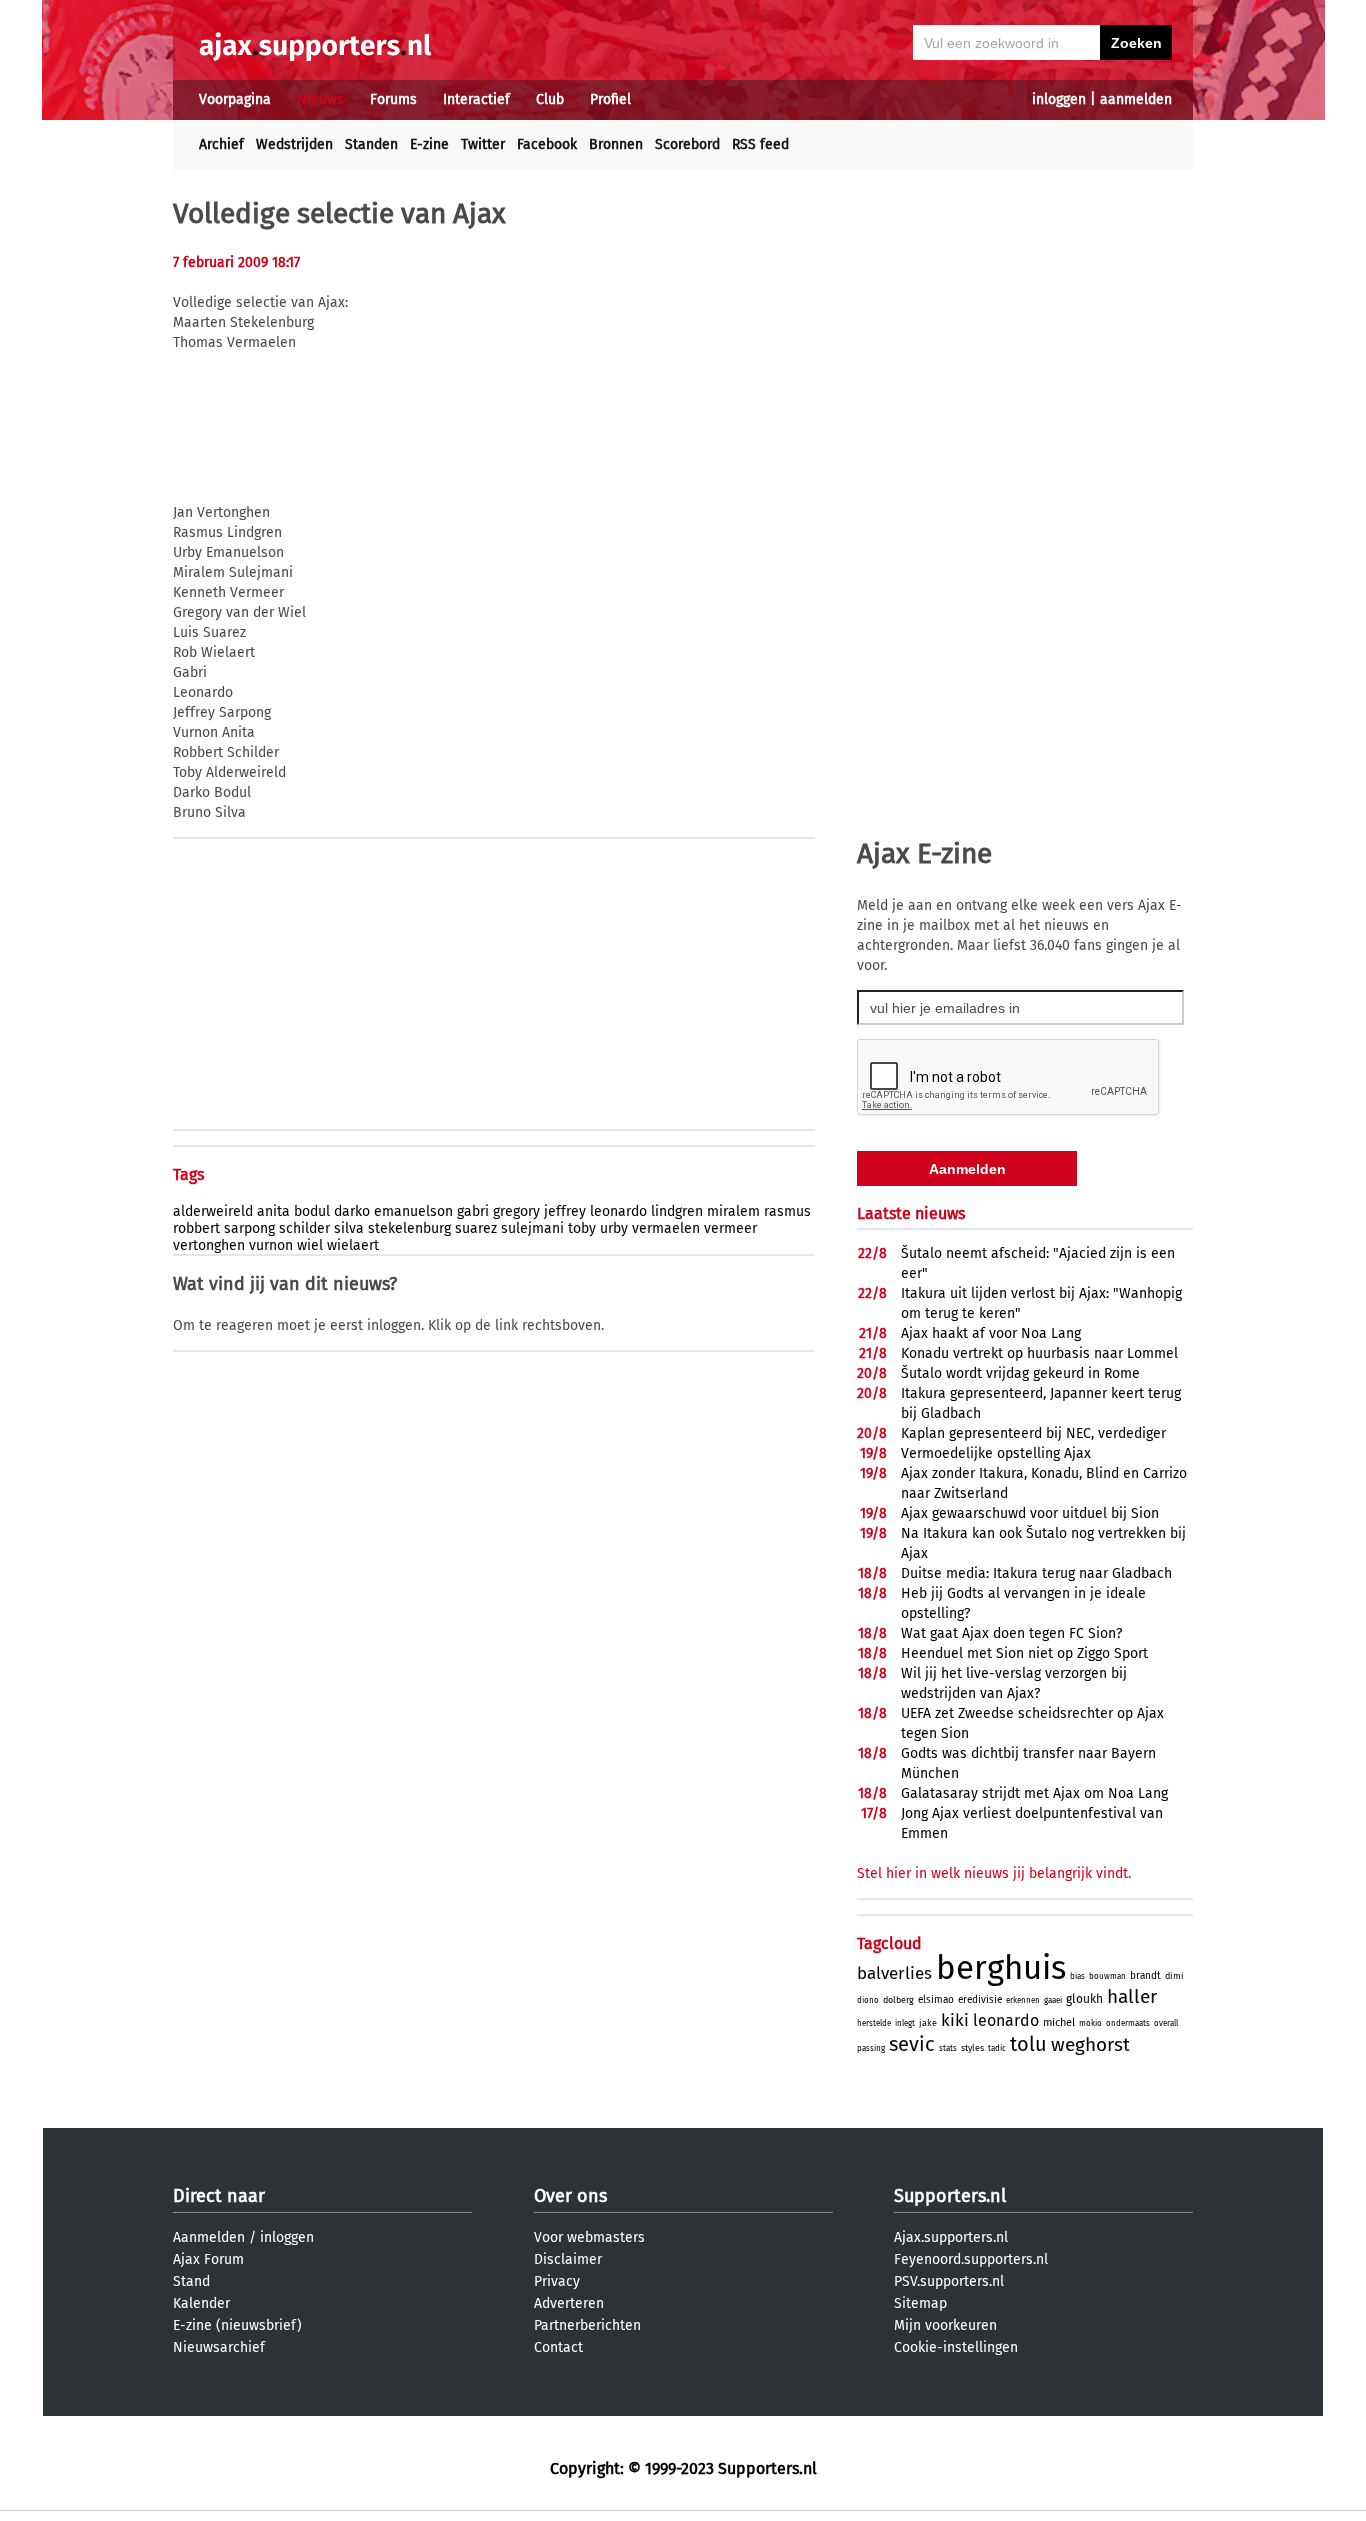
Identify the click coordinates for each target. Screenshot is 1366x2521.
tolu (1028, 2044)
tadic (997, 2048)
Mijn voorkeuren (945, 2325)
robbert (196, 1228)
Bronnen (616, 144)
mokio (1090, 2023)
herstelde (874, 2023)
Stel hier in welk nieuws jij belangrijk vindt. (994, 1873)
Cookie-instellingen (956, 2347)
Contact (558, 2347)
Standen (371, 144)
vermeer (730, 1228)
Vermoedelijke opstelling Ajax (996, 1453)
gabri (473, 1211)
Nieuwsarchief (219, 2347)
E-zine (429, 144)
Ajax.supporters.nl (951, 2237)
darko (352, 1211)
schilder (304, 1228)
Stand (191, 2281)
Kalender (201, 2303)
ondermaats (1128, 2023)
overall (1166, 2023)
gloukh (1084, 1999)
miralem (733, 1211)
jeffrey (565, 1211)
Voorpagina (235, 99)
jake (928, 2023)
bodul (312, 1211)
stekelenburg (409, 1228)
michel (1059, 2022)
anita (273, 1211)
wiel (310, 1245)
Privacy (557, 2281)
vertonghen (209, 1245)
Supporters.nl (950, 2196)
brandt (1145, 1976)
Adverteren (569, 2303)
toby (582, 1228)
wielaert (353, 1245)
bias (1077, 1976)
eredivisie (980, 2000)
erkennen (1023, 2000)
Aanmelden (209, 2237)
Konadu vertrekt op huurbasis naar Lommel (1039, 1353)
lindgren (677, 1211)
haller (1132, 1996)
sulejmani (532, 1228)
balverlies (894, 1973)
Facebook (547, 144)
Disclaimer (568, 2259)
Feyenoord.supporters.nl (971, 2259)
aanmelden (1136, 99)
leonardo (618, 1211)
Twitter (483, 144)
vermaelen (666, 1228)
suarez (476, 1228)
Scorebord (687, 144)
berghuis (1001, 1968)
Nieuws (320, 99)
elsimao (936, 2000)
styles (972, 2048)
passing (871, 2048)
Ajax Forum (208, 2259)
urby (614, 1228)
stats (948, 2048)
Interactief (476, 99)
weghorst (1090, 2044)
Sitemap (920, 2303)
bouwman (1107, 1976)
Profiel (610, 99)
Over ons (570, 2196)
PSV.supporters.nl (949, 2281)
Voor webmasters (589, 2237)
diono (868, 2000)
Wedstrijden (294, 144)
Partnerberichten (587, 2325)
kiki (955, 2020)
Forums (393, 99)
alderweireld (213, 1211)
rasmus (787, 1211)
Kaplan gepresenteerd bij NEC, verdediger (1033, 1433)
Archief (221, 144)
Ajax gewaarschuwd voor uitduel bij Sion (1030, 1513)
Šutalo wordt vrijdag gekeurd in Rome (1020, 1373)
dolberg (898, 2000)
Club (550, 99)
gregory (516, 1211)
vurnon (271, 1245)
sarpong (249, 1228)
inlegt (905, 2023)
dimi (1174, 1976)
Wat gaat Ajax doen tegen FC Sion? (1011, 1633)
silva (349, 1228)
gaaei (1053, 2000)
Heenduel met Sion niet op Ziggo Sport (1024, 1653)
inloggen (1059, 99)
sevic (912, 2044)
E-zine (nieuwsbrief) (237, 2325)
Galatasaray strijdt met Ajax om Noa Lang (1034, 1793)
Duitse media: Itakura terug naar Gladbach (1036, 1573)
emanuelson (413, 1211)
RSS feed (760, 144)
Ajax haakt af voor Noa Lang (991, 1333)
